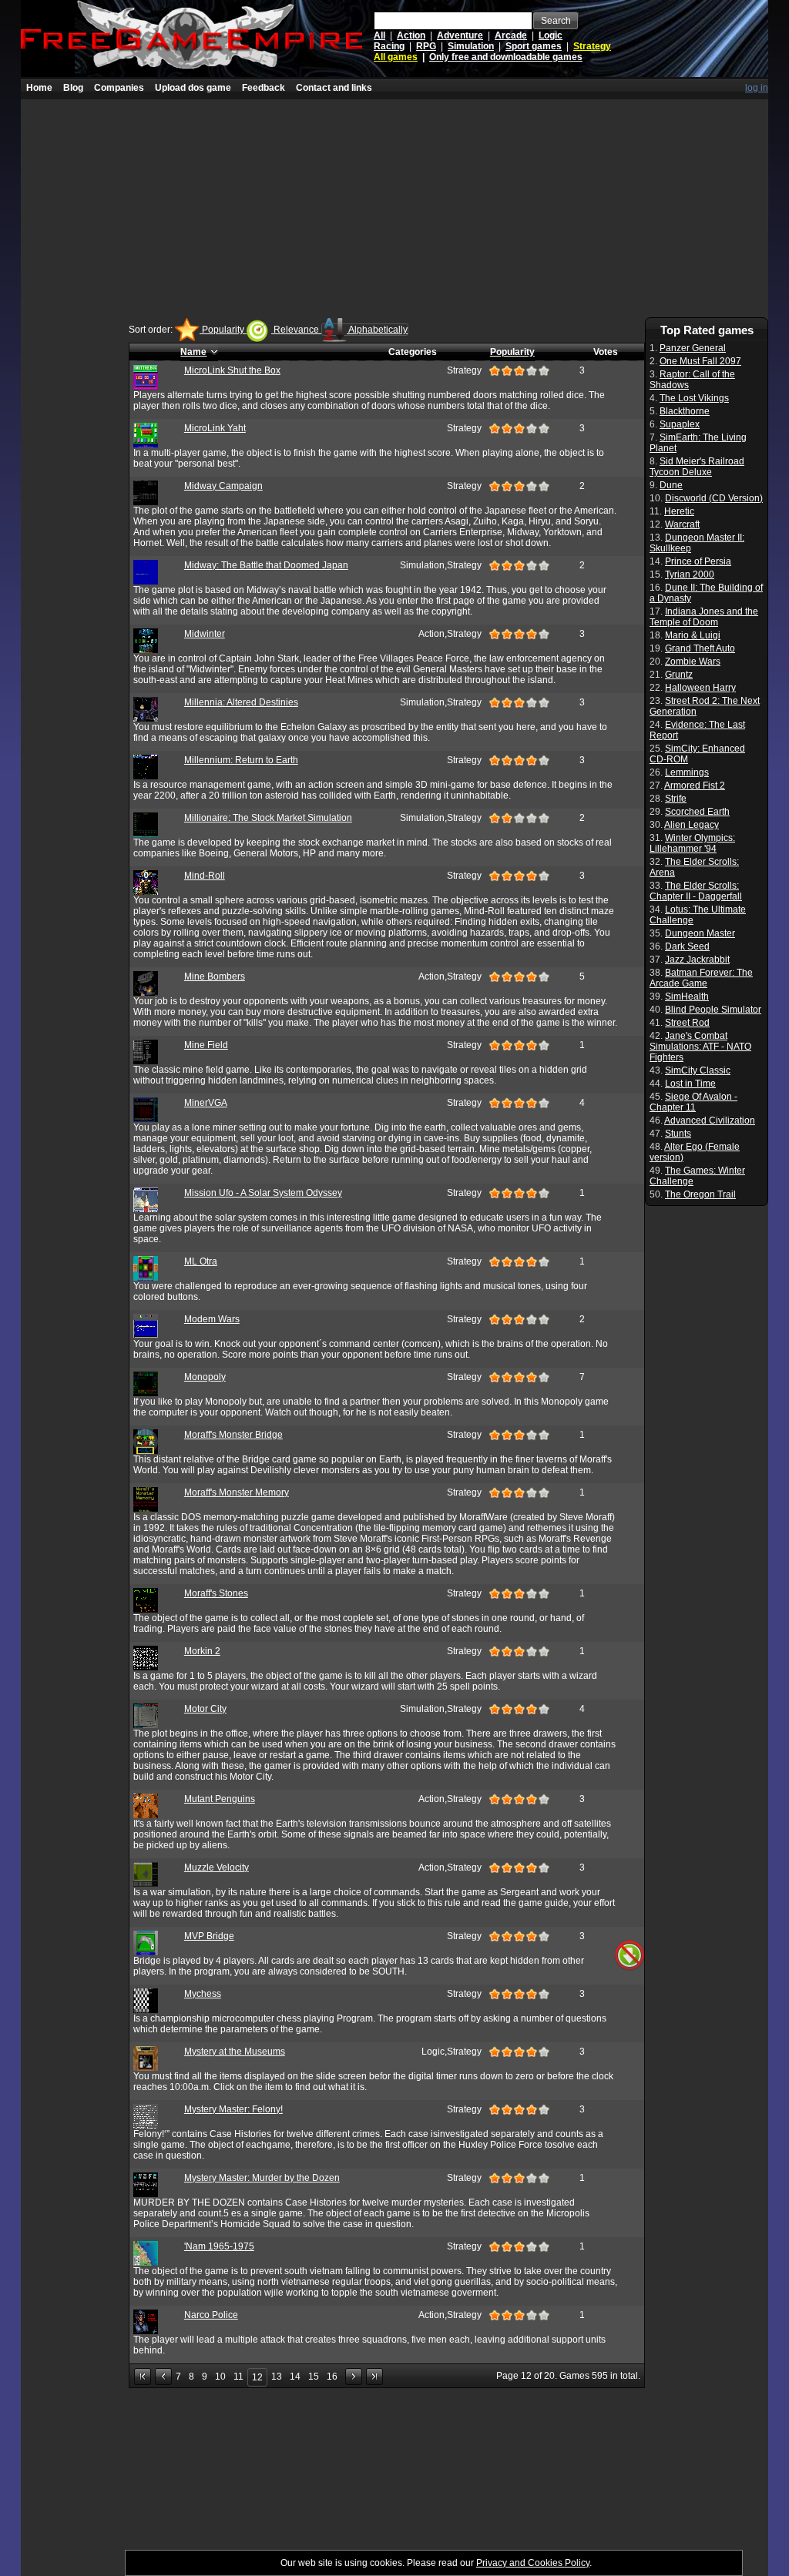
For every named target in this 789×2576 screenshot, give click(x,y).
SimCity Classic (698, 1070)
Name (193, 352)
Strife (676, 799)
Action (411, 35)
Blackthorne (685, 411)
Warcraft (682, 524)
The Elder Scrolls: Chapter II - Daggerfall (696, 891)
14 (295, 2377)
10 (220, 2377)
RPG (426, 46)
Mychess (203, 1994)
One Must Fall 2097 (700, 361)
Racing (389, 46)
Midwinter (205, 634)
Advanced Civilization (710, 1121)
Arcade (511, 35)
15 (314, 2377)
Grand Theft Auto (700, 648)
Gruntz (679, 675)
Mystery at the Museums (235, 2052)
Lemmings (687, 772)
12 (257, 2377)
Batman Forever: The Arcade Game (701, 978)
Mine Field (206, 1045)
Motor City (205, 1709)
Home (39, 88)
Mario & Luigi (693, 635)
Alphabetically (377, 330)
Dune (671, 485)
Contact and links (334, 88)
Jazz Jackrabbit (697, 960)
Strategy (592, 46)
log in (757, 88)
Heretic (679, 511)
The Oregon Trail (700, 1194)
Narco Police (211, 2315)
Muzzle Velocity (217, 1868)
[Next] (354, 2377)
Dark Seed (687, 946)
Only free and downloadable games (506, 57)
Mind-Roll (205, 876)
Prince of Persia (698, 561)
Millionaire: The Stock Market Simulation (268, 818)
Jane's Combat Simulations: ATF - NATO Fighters (700, 1047)
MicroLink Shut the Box (232, 370)
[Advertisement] (394, 207)
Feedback (264, 88)
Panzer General (693, 348)
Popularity (223, 330)
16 (332, 2377)
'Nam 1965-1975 (219, 2246)
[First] (143, 2377)
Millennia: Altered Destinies (241, 702)
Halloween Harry (700, 688)
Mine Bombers (215, 976)
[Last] (374, 2377)
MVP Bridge (209, 1936)
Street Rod (687, 1023)
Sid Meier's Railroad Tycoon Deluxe (697, 467)
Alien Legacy (692, 825)
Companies (119, 88)
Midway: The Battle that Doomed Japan (266, 565)
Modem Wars (212, 1319)
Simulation (471, 46)
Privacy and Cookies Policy (533, 2563)
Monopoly (205, 1377)
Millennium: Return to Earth (241, 760)
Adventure (460, 35)
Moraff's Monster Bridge (233, 1435)
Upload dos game (193, 88)
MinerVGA (206, 1103)
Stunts (678, 1134)
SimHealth (687, 997)
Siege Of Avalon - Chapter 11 (693, 1102)
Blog (73, 88)
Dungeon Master (700, 933)
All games (396, 57)
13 (277, 2377)
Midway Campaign (223, 486)
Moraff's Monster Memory (237, 1492)
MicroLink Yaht (215, 428)
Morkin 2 (202, 1651)
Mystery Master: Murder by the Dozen (262, 2178)
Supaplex (680, 424)
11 (238, 2377)
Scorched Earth (697, 812)
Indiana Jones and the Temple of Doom (704, 617)
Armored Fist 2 (695, 786)
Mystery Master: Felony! (233, 2109)
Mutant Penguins (220, 1799)
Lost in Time (690, 1084)
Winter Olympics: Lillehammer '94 (692, 843)
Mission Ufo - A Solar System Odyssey (263, 1193)
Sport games (534, 46)
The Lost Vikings (694, 398)
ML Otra (201, 1261)
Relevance (296, 330)
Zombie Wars (693, 662)
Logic (551, 35)
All (379, 35)
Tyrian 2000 (690, 574)
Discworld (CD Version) (714, 498)
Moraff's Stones (216, 1593)
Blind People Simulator (713, 1010)
